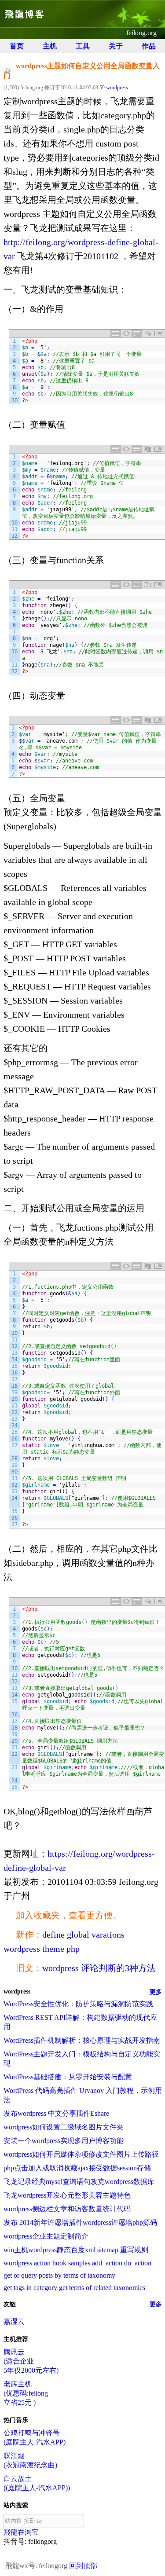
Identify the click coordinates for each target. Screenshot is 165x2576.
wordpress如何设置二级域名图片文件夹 (64, 2127)
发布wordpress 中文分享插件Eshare (56, 2113)
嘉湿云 (14, 2321)
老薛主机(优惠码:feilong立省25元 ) (26, 2393)
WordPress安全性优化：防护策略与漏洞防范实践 (78, 2004)
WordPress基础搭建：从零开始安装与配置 (68, 2077)
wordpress (117, 88)
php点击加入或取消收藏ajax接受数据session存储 (77, 2168)
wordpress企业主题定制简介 (46, 2236)
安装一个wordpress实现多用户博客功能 (64, 2141)
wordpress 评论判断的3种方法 (99, 1968)
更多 (156, 1992)
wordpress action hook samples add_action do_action (77, 2263)
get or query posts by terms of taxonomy (59, 2275)
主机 (50, 46)
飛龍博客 (25, 14)
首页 (17, 46)
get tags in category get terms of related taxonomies (74, 2288)
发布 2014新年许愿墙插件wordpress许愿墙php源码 (80, 2222)
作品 (149, 46)
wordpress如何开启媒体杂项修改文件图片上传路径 (81, 2154)
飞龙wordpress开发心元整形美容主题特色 (67, 2195)
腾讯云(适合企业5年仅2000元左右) (31, 2361)
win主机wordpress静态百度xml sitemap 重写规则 (76, 2250)
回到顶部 (83, 2566)
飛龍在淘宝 (21, 2532)
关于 (116, 46)
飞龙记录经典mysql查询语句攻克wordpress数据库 (79, 2182)
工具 (83, 46)
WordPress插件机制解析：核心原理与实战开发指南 (82, 2040)
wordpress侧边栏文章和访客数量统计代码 (67, 2209)
